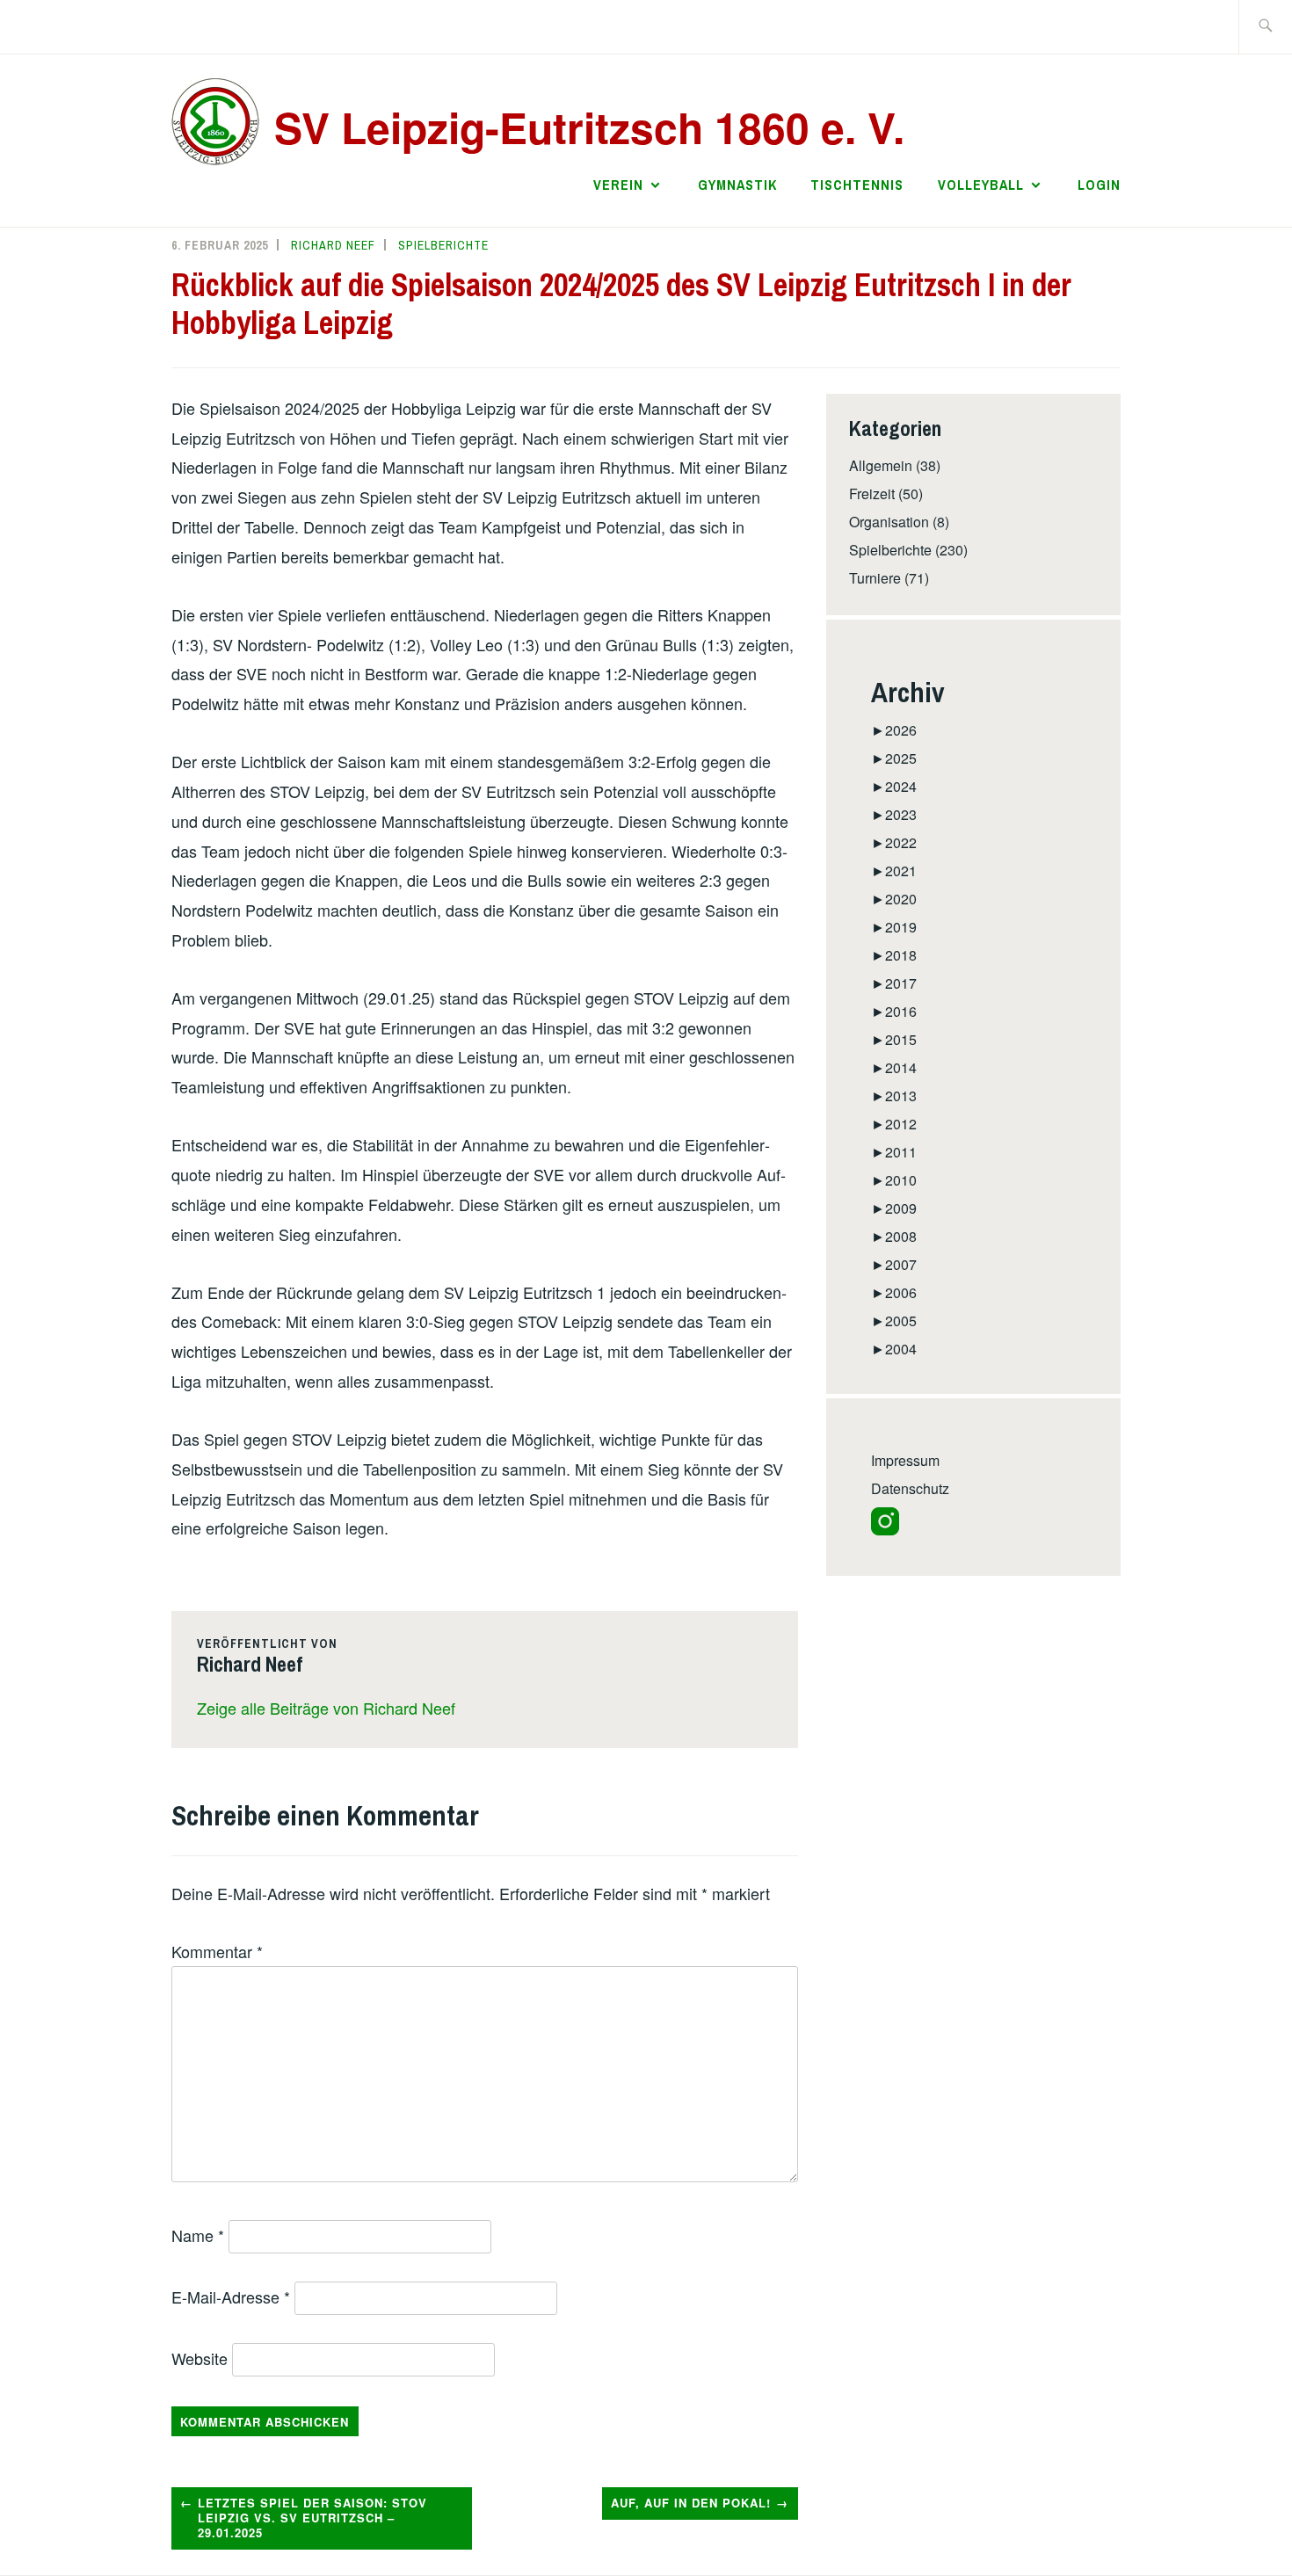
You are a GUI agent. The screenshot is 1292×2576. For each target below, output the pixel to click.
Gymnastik (737, 185)
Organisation (889, 522)
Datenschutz (910, 1488)
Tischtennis (857, 185)
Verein (618, 185)
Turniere (875, 578)
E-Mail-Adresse (231, 2297)
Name (198, 2235)
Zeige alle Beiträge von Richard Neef (326, 1708)
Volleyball (981, 185)
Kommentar (217, 1951)
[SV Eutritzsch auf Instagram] (885, 1530)
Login (1099, 185)
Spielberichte (443, 245)
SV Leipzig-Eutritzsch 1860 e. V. (589, 127)
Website (200, 2358)
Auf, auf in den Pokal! (691, 2503)
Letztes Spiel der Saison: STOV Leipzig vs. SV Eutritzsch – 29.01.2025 (312, 2518)
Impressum (905, 1460)
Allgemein (881, 465)
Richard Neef (333, 245)
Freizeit (872, 493)
